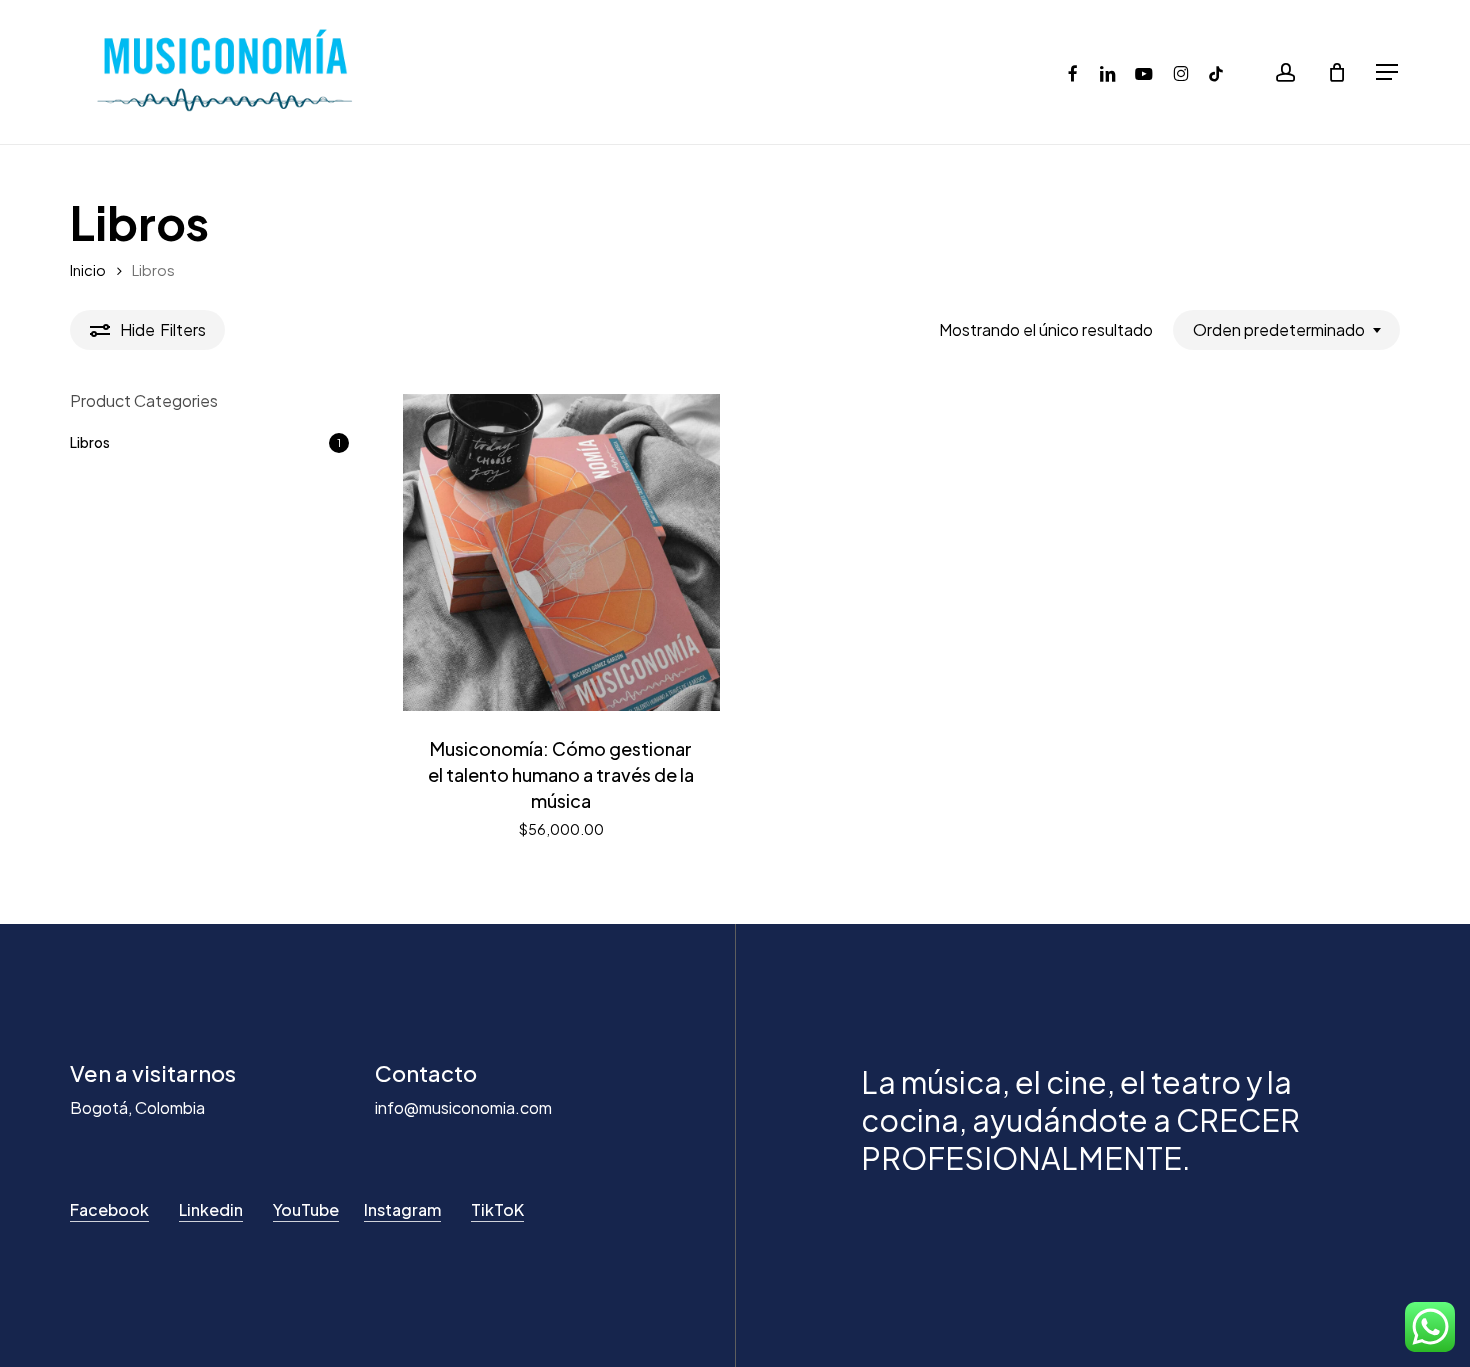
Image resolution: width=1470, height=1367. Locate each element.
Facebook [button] (109, 1209)
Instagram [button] (402, 1209)
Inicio (88, 270)
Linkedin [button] (211, 1209)
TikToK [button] (497, 1209)
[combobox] (1286, 329)
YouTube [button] (306, 1209)
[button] (1388, 72)
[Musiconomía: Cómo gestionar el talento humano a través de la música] (561, 552)
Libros (90, 442)
